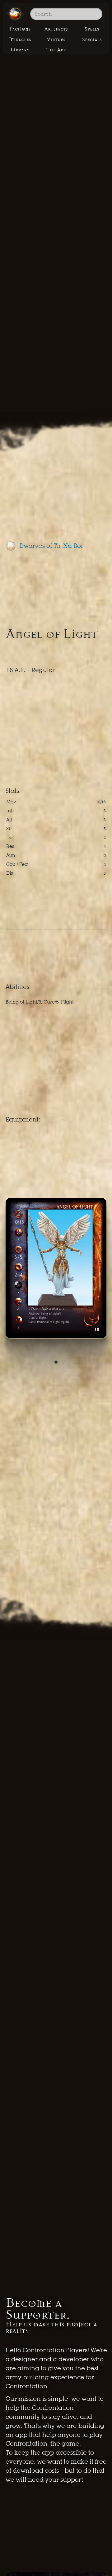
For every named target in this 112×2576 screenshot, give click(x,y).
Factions (20, 29)
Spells (92, 29)
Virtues (56, 40)
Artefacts (56, 29)
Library (20, 50)
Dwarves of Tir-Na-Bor (51, 546)
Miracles (20, 40)
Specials (92, 40)
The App (56, 50)
